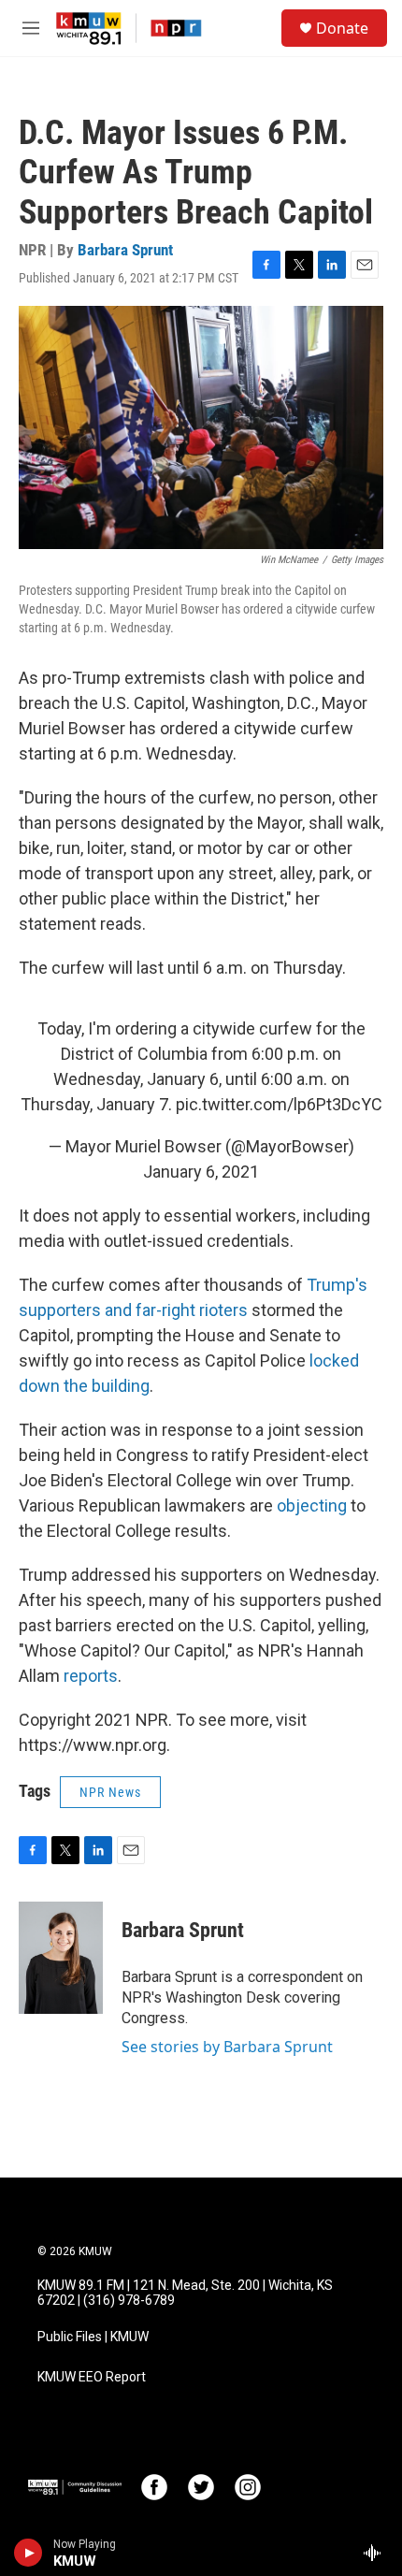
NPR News (110, 1792)
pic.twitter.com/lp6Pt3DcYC (279, 1104)
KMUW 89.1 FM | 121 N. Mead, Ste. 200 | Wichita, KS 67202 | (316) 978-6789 (185, 2293)
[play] (29, 2553)
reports (91, 1676)
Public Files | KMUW (93, 2337)
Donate (342, 28)
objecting (312, 1505)
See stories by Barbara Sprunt (227, 2047)
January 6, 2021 (201, 1172)
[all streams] (377, 2553)
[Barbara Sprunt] (61, 1958)
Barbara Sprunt (125, 250)
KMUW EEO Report (92, 2377)
